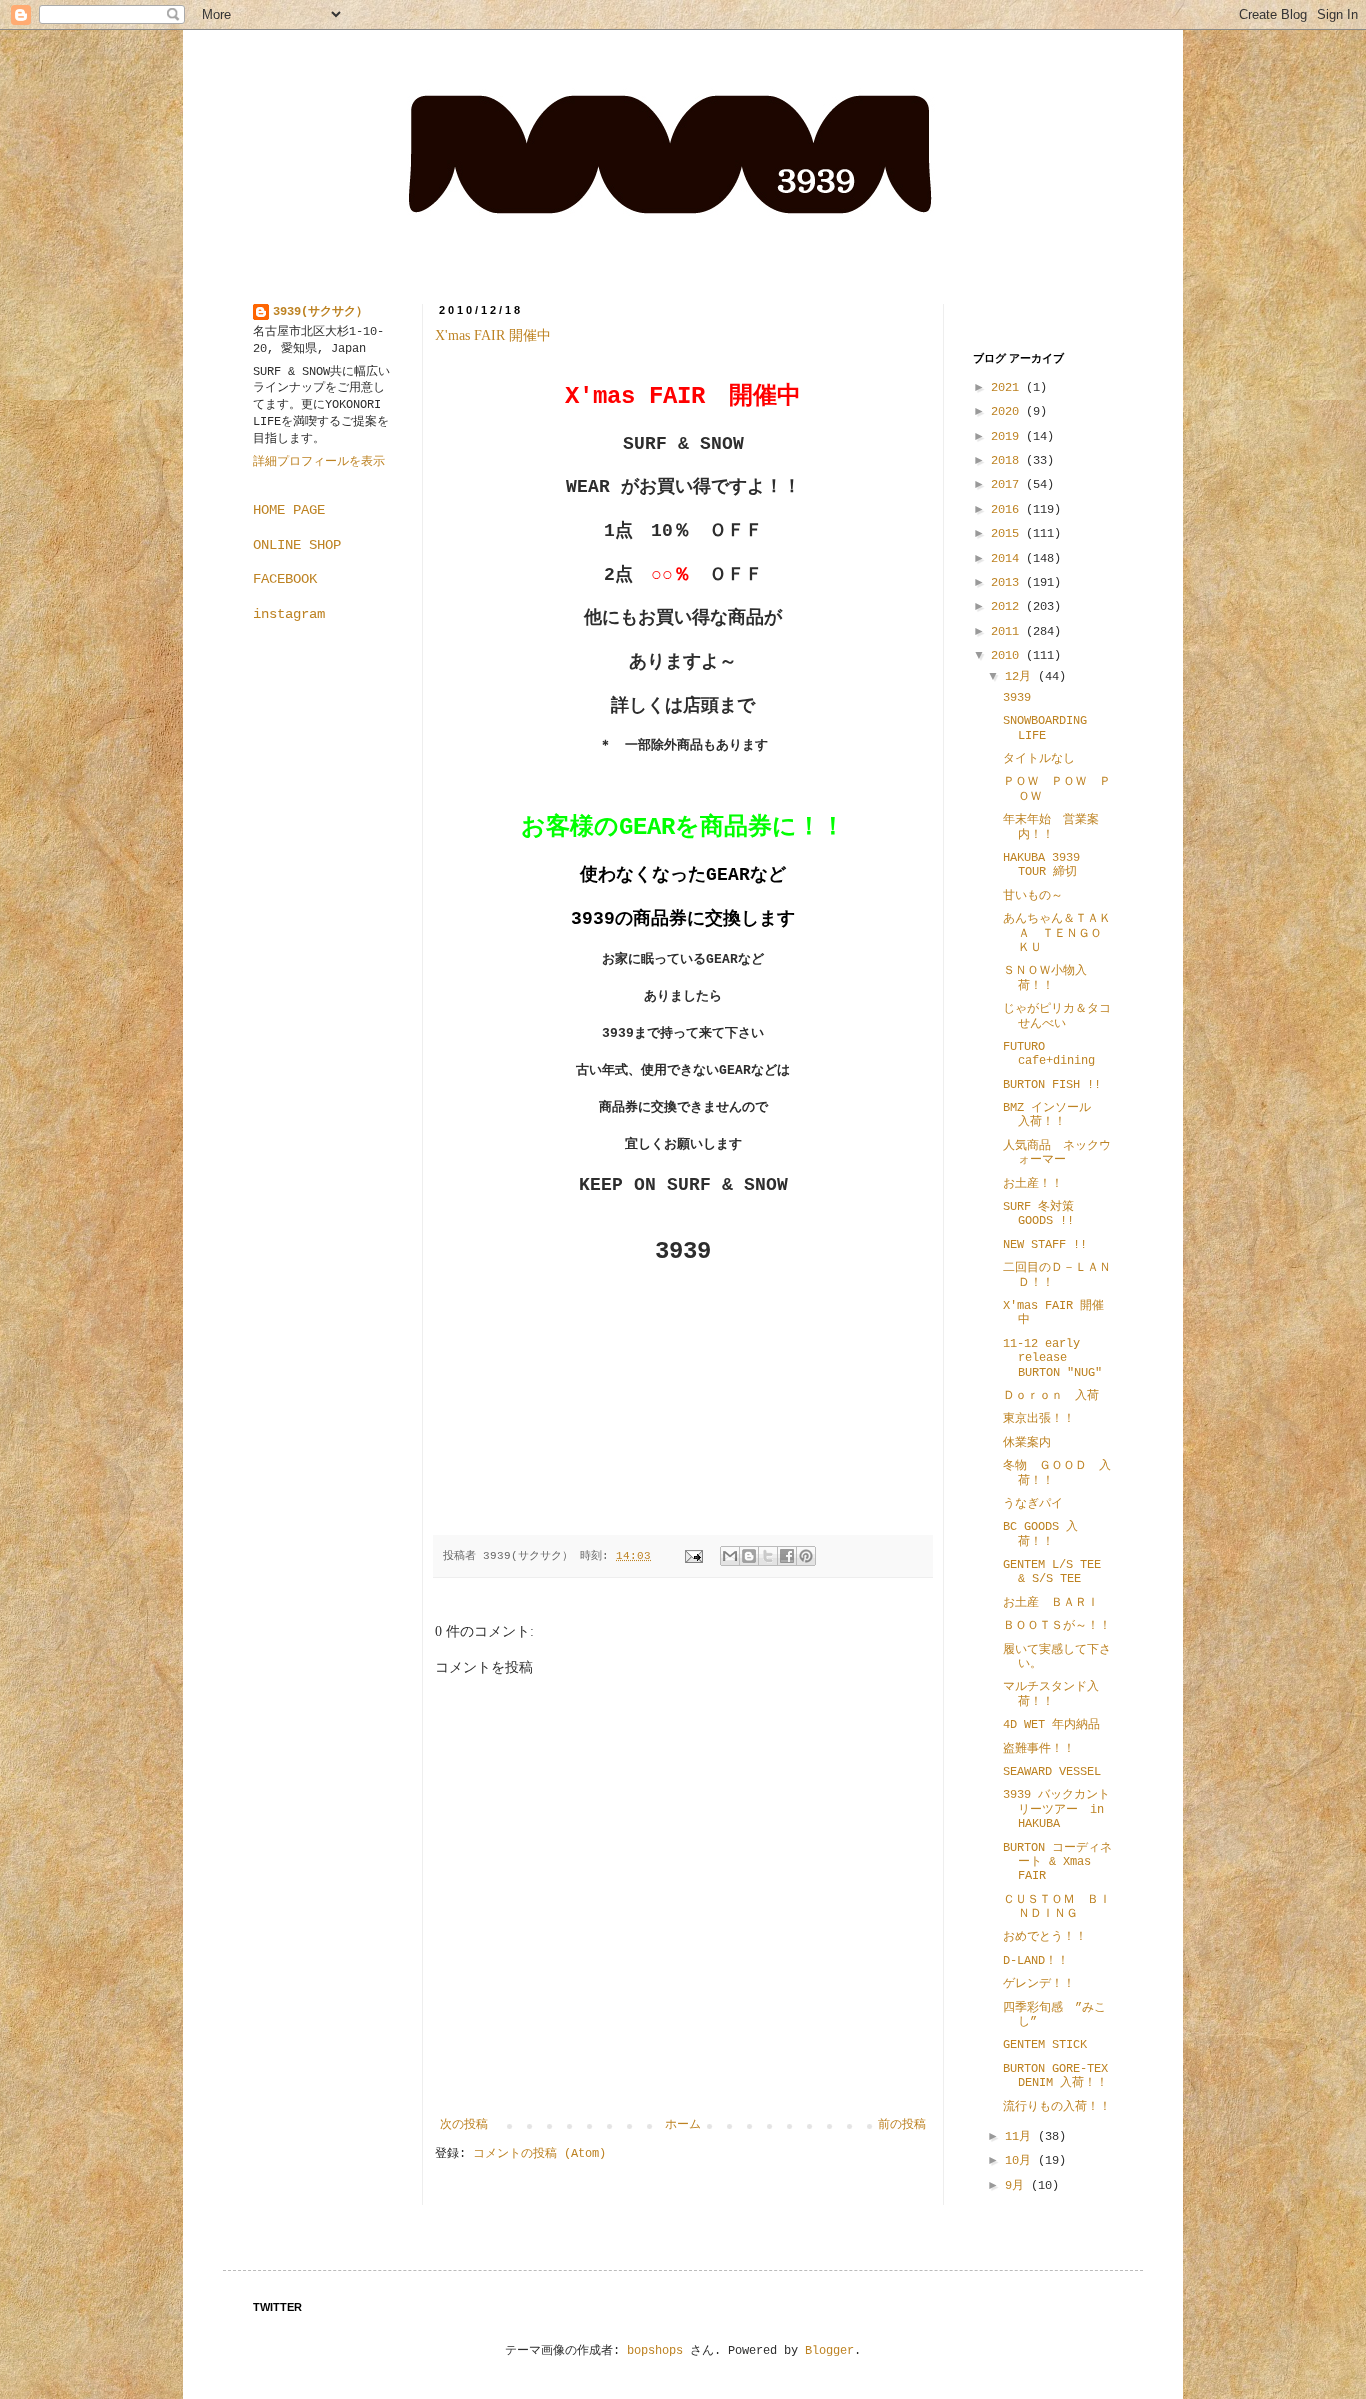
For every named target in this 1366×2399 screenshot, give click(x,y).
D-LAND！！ (1036, 1961)
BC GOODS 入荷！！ (1040, 1534)
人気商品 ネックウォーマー (1057, 1153)
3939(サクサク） (320, 312)
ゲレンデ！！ (1039, 1984)
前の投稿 (902, 2125)
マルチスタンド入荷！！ (1051, 1694)
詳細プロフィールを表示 (319, 462)
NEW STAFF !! (1045, 1245)
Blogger (829, 2351)
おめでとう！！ (1045, 1937)
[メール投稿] (695, 1556)
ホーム (683, 2125)
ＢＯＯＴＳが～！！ (1057, 1626)
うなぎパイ (1033, 1504)
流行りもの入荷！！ (1057, 2107)
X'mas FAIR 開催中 (493, 335)
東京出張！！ (1039, 1419)
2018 (1008, 461)
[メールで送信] (730, 1556)
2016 (1008, 510)
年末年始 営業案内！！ (1051, 827)
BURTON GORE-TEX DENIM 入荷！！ (1061, 2076)
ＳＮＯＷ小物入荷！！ (1045, 978)
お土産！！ (1033, 1184)
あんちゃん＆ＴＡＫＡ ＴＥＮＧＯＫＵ (1057, 933)
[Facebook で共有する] (787, 1556)
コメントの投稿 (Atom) (539, 2154)
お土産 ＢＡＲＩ (1057, 1603)
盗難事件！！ (1039, 1749)
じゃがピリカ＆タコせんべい (1057, 1016)
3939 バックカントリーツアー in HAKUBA (1056, 1809)
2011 (1008, 632)
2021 (1008, 388)
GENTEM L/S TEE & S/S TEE (1052, 1572)
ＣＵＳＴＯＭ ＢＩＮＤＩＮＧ (1057, 1907)
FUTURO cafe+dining (1049, 1054)
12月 (1021, 677)
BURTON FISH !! (1052, 1085)
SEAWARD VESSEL (1052, 1772)
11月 (1021, 2137)
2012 (1008, 607)
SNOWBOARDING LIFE (1045, 728)
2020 (1008, 412)
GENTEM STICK (1045, 2045)
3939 (1017, 698)
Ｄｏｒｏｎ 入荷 (1051, 1396)
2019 (1008, 437)
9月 (1018, 2186)
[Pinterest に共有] (806, 1556)
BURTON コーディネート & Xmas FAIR (1057, 1862)
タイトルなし (1039, 759)
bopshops (655, 2351)
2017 (1008, 485)
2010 (1008, 656)
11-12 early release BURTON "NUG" (1052, 1358)
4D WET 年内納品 (1051, 1725)
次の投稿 (464, 2125)
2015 (1008, 534)
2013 (1008, 583)
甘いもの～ (1033, 896)
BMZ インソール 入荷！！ (1053, 1115)
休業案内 (1027, 1443)
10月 (1021, 2161)
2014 (1008, 559)
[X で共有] (768, 1556)
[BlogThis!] (749, 1556)
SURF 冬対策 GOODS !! (1038, 1214)
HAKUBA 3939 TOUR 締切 (1041, 865)
